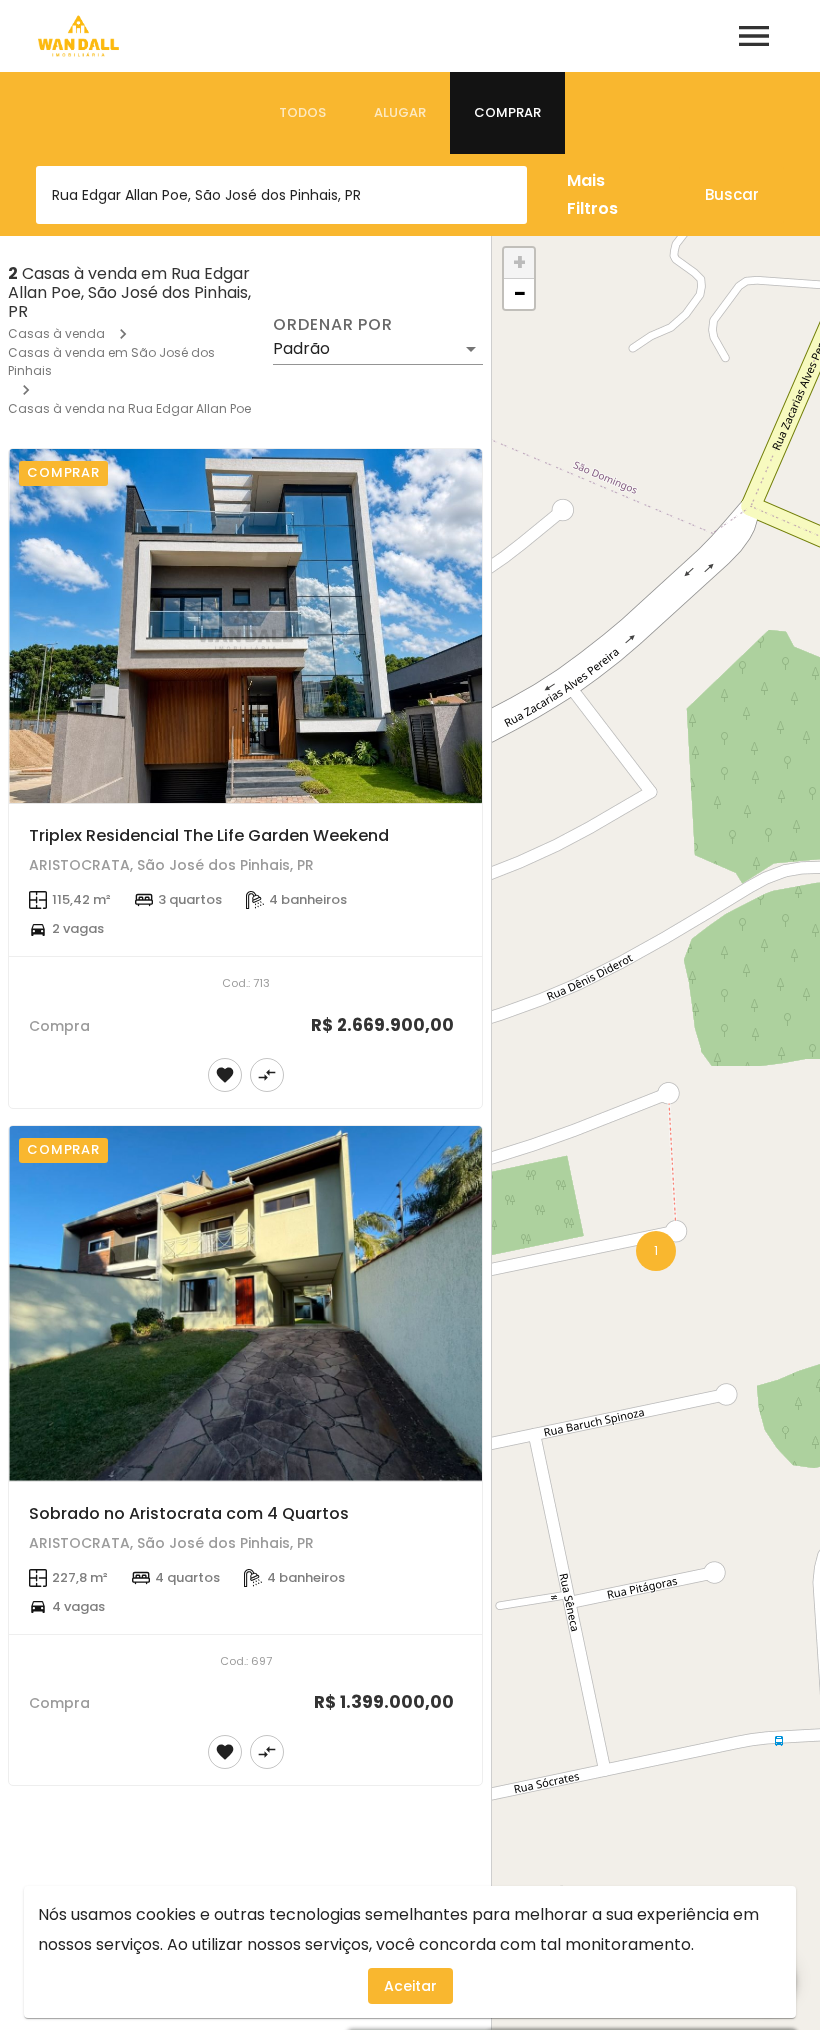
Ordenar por (333, 325)
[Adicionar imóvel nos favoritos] (225, 1075)
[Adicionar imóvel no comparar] (267, 1075)
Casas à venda (56, 333)
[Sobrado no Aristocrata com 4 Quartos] (245, 1303)
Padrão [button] (301, 348)
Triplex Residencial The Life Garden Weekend (209, 835)
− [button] (520, 294)
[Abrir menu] (754, 36)
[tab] (302, 113)
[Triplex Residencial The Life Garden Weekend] (245, 626)
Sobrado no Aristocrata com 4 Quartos (189, 1513)
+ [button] (519, 263)
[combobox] (281, 195)
